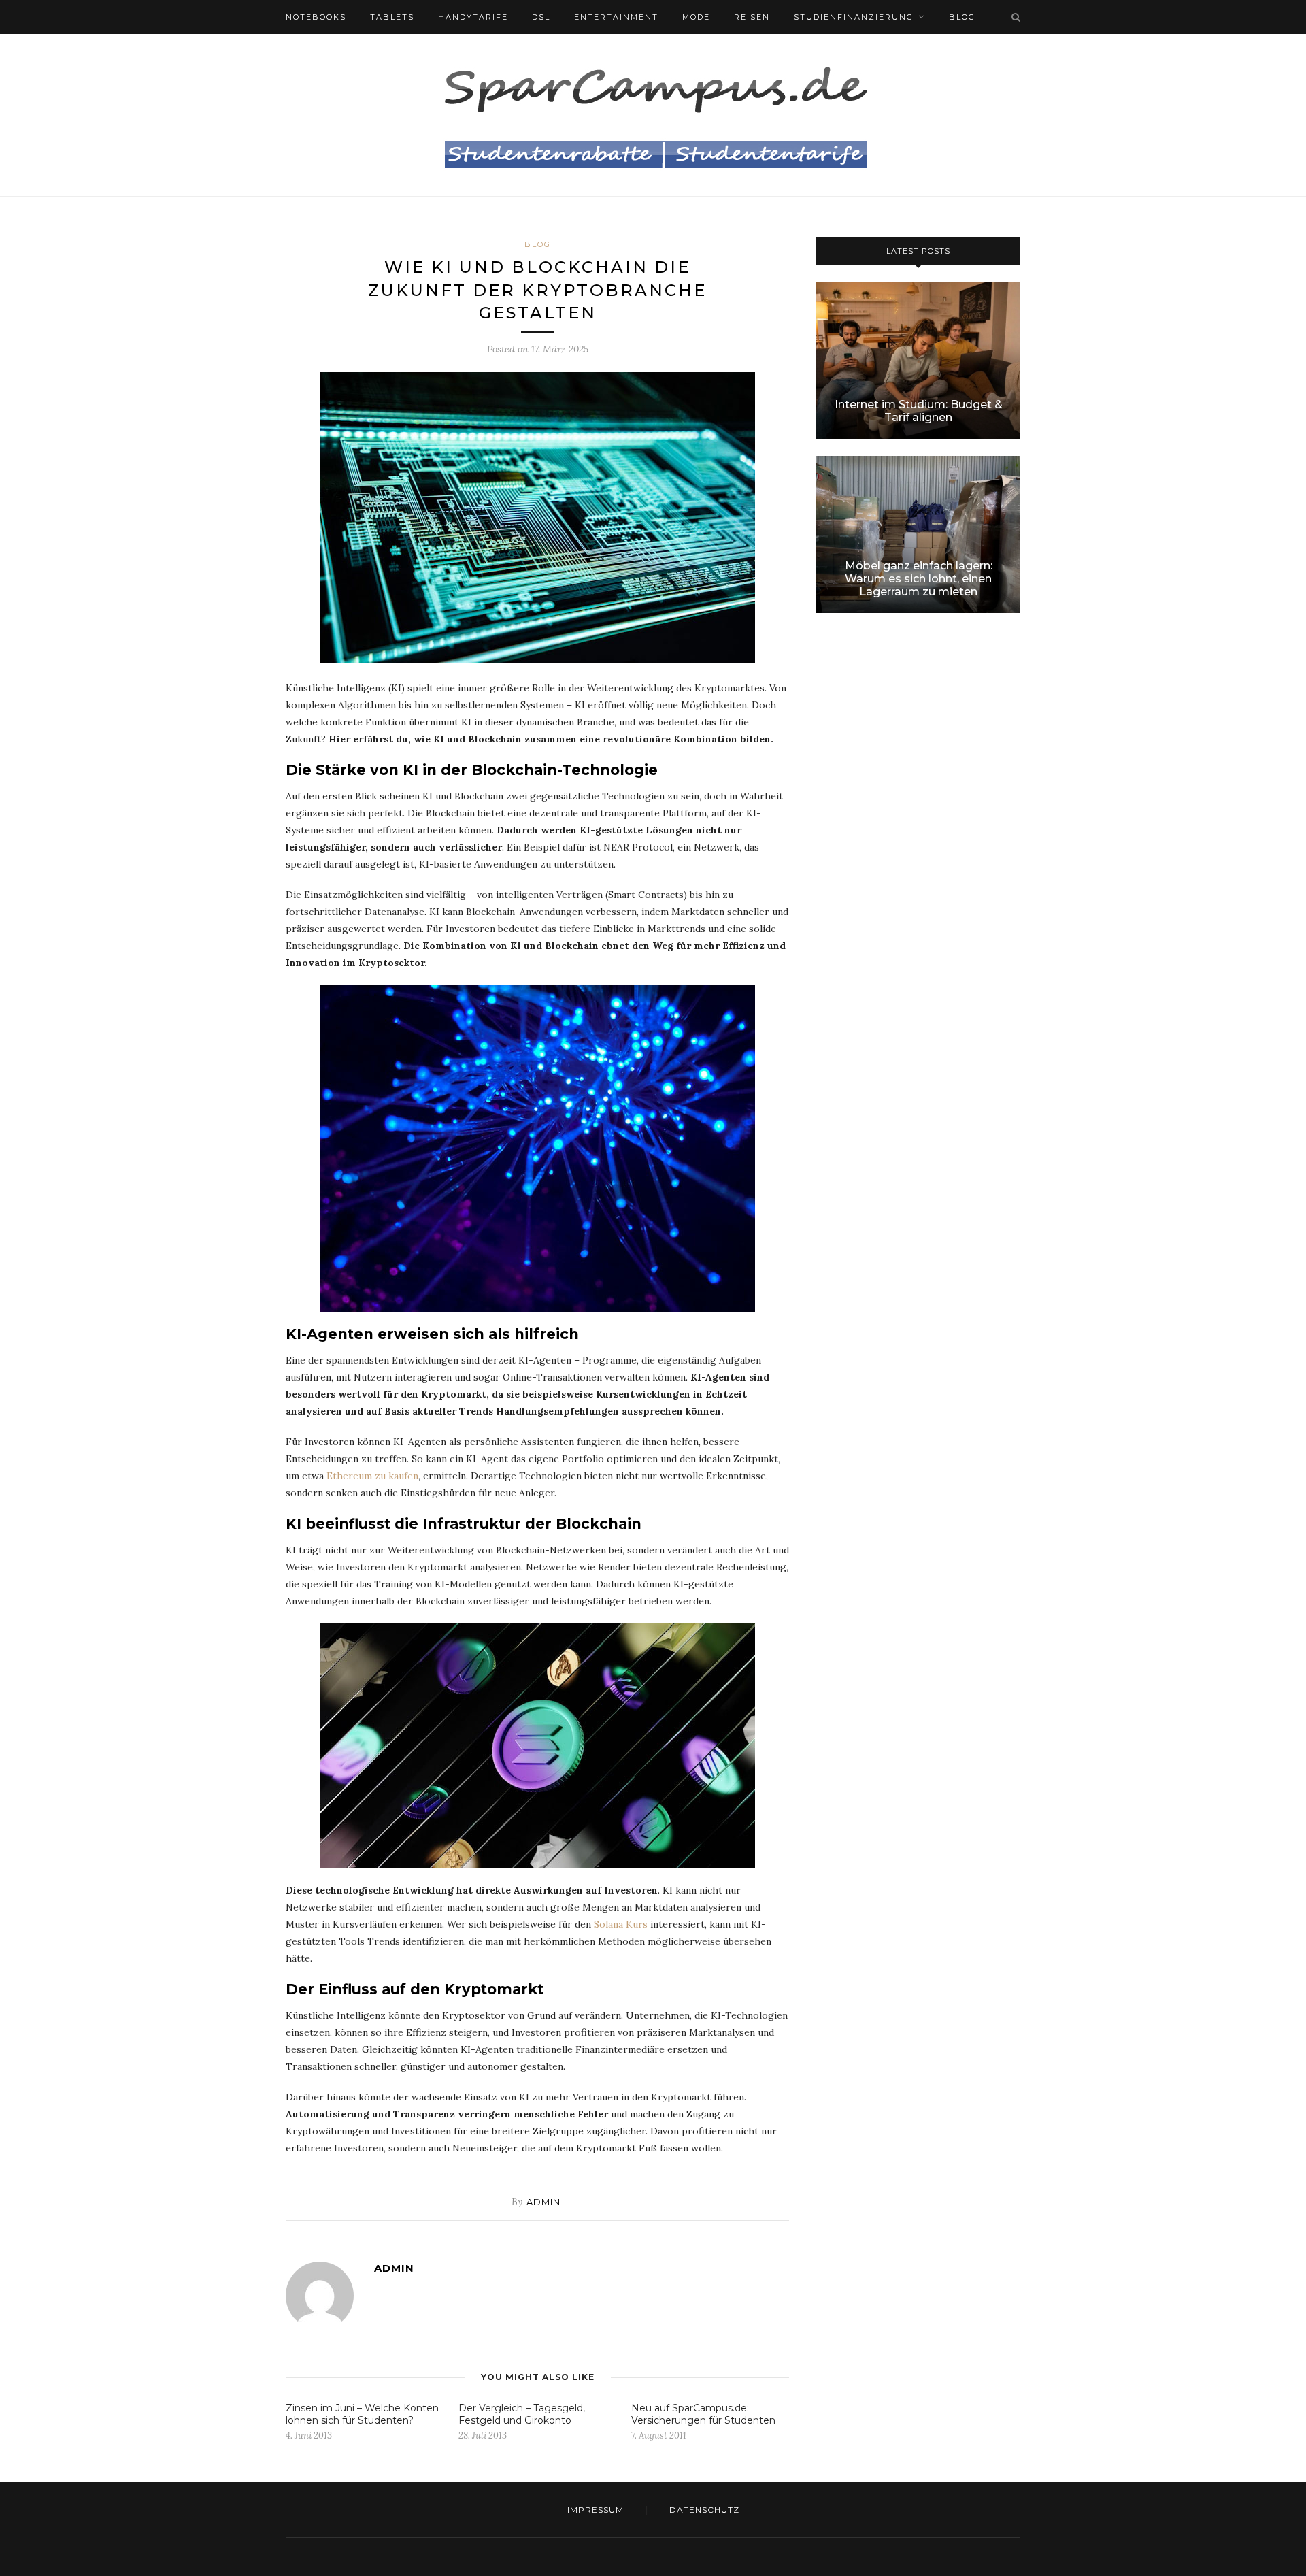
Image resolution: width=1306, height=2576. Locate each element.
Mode (696, 17)
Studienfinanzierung (854, 17)
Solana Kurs (621, 1924)
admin (543, 2202)
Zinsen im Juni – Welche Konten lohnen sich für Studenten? (362, 2414)
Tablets (392, 17)
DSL (541, 17)
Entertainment (616, 17)
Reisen (752, 17)
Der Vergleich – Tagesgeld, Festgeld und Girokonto (522, 2414)
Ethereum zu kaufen (372, 1476)
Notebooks (316, 17)
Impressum (596, 2510)
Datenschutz (704, 2510)
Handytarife (473, 17)
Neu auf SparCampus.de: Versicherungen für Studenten (703, 2414)
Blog (962, 17)
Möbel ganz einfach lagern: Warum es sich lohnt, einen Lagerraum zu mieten (919, 579)
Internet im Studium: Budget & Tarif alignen (919, 411)
